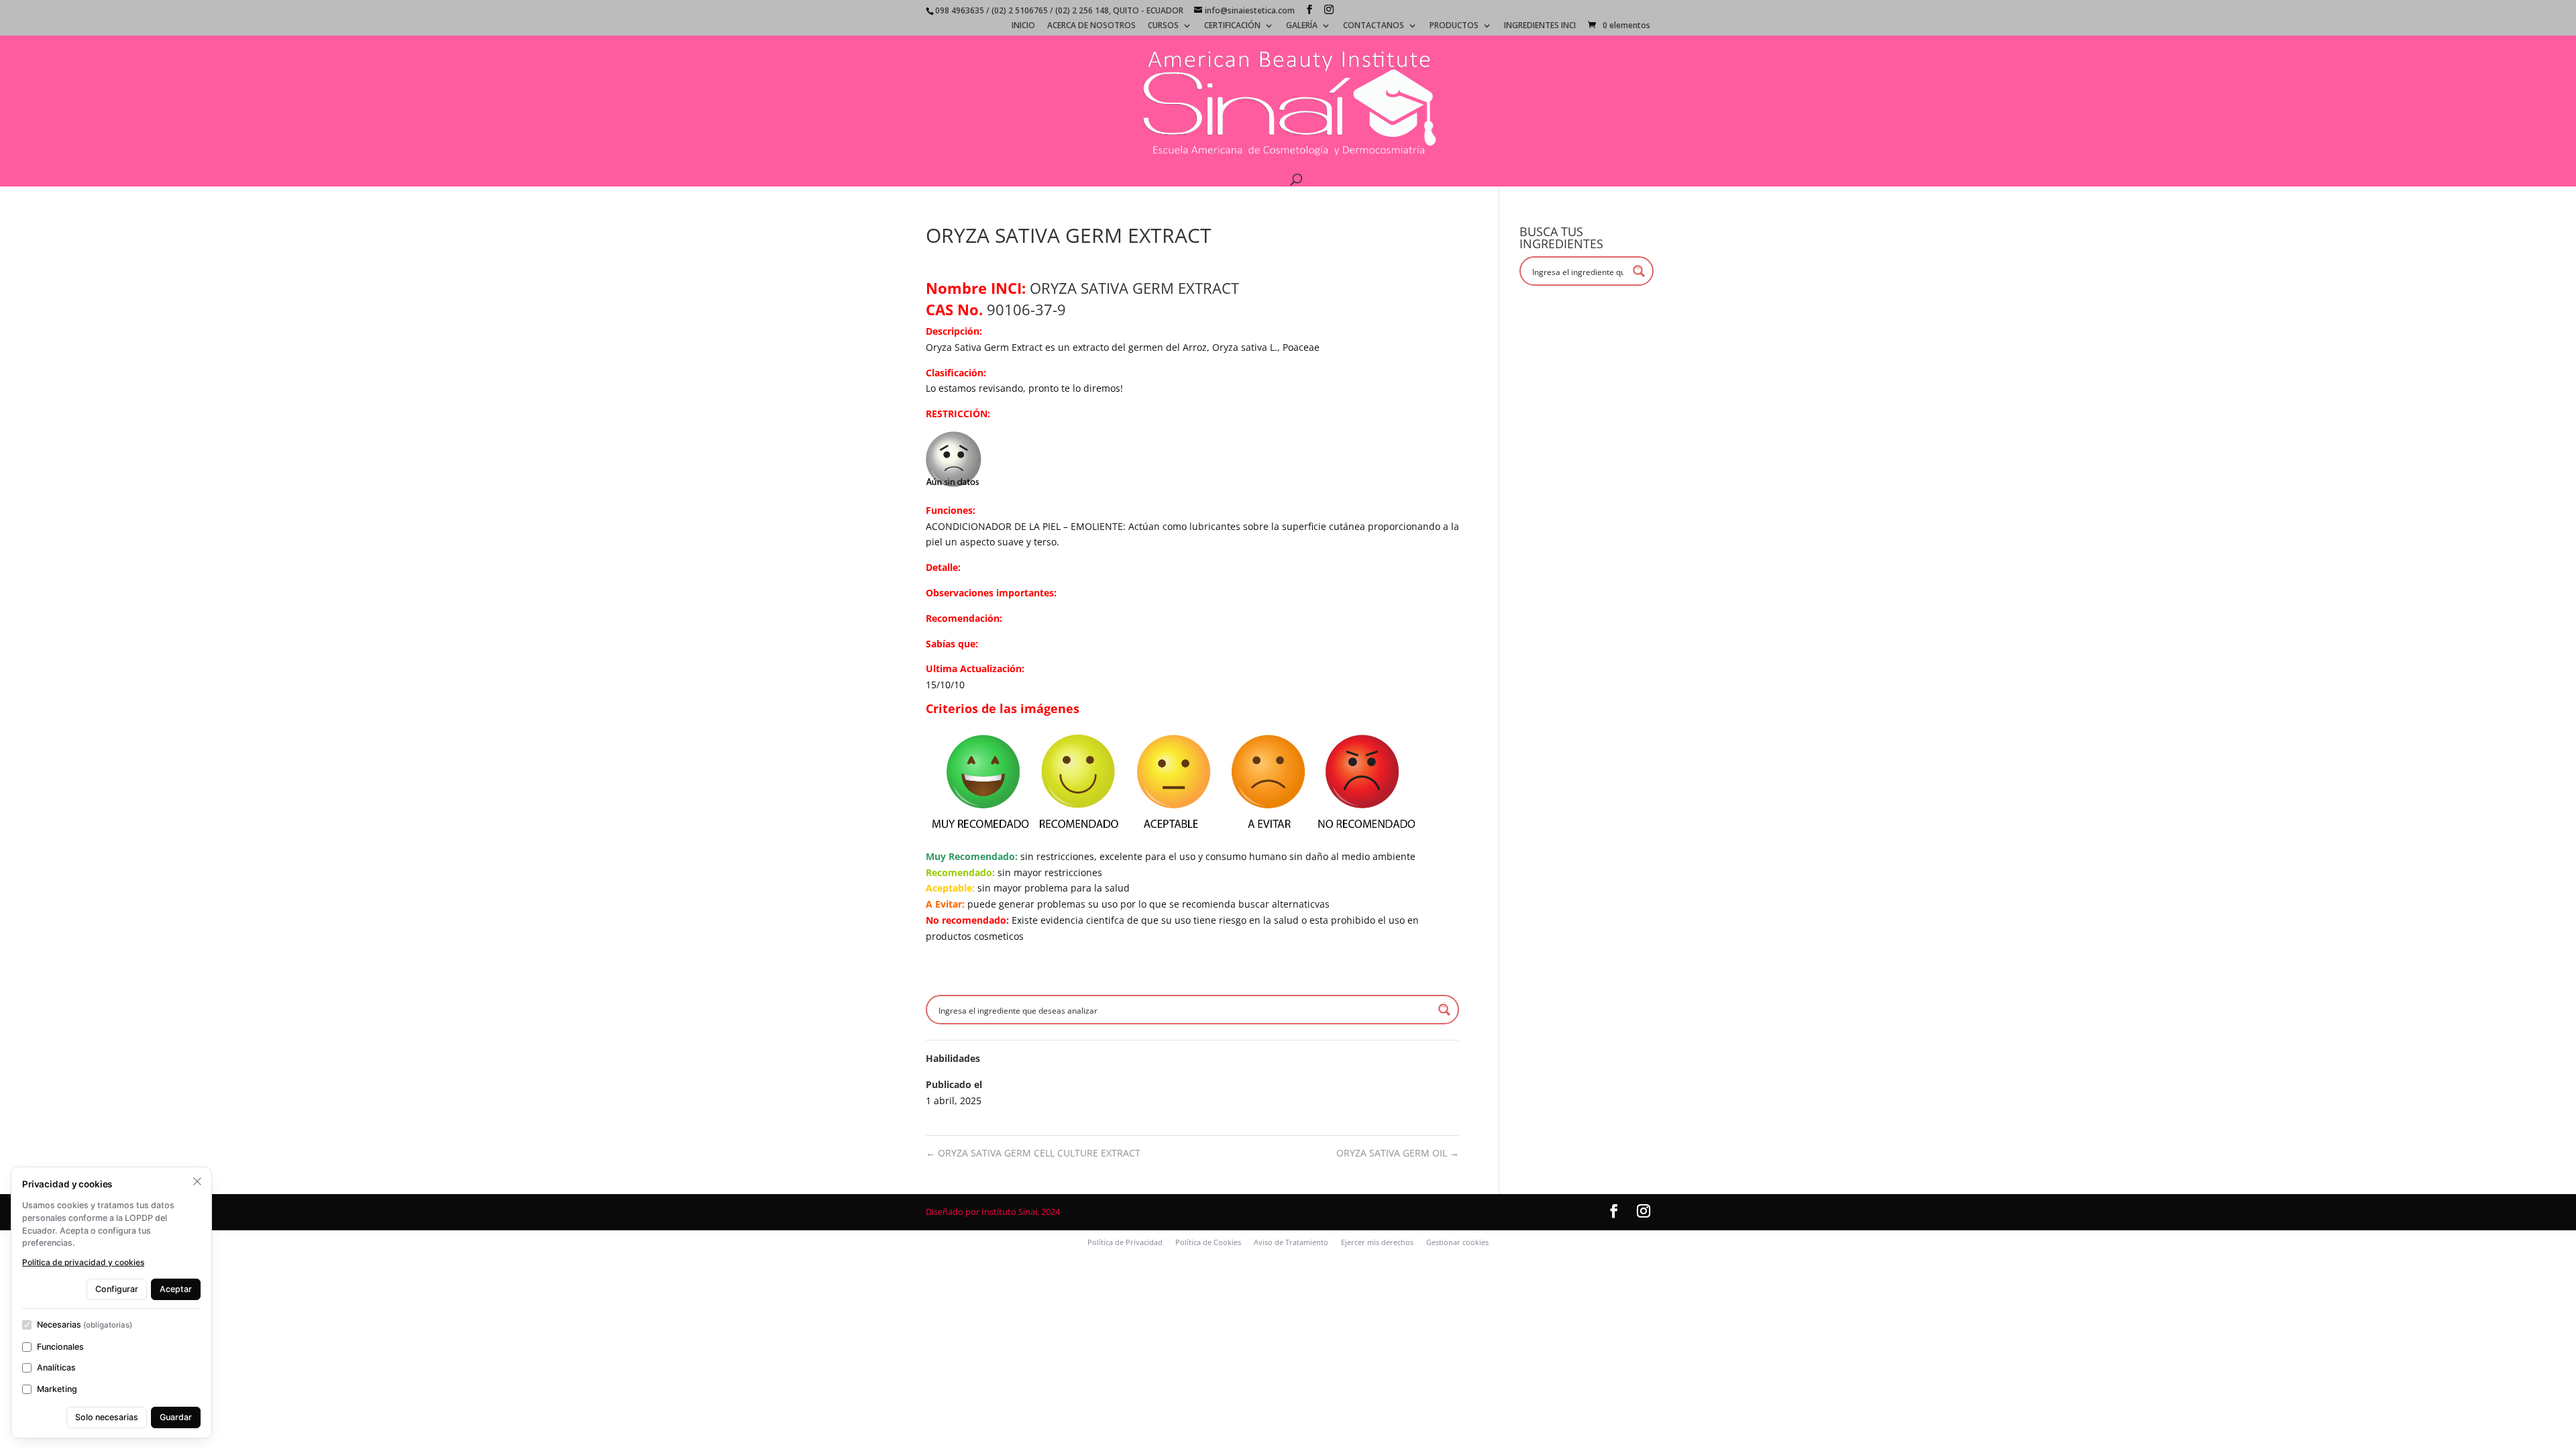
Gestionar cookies (1457, 1242)
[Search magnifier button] (1444, 1010)
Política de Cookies (1208, 1242)
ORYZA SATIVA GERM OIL (1398, 1153)
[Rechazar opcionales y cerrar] (197, 1181)
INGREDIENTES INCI (1540, 26)
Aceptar (176, 1289)
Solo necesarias (107, 1417)
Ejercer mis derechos (1377, 1242)
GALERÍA (1302, 26)
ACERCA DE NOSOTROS (1091, 26)
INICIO (1023, 26)
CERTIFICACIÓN (1232, 26)
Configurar (117, 1289)
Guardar (176, 1417)
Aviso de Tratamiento (1291, 1242)
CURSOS (1163, 26)
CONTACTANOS (1374, 26)
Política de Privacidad (1125, 1242)
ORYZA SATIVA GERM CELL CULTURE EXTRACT (1033, 1153)
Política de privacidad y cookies (83, 1262)
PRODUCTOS (1454, 26)
